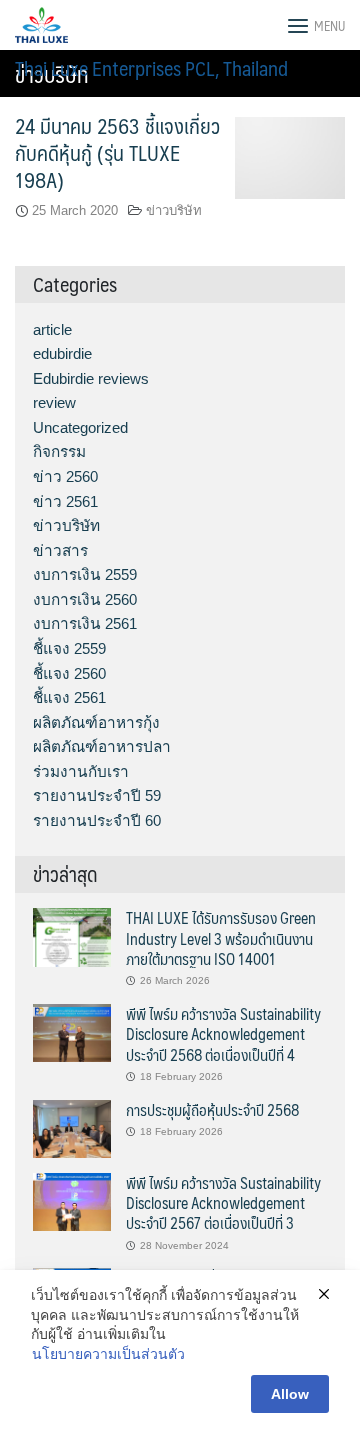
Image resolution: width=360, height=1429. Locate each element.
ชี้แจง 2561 (69, 697)
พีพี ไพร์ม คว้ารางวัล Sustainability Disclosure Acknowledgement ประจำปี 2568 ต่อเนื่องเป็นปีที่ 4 (223, 1034)
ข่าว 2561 (65, 501)
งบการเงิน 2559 (85, 574)
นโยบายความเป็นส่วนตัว (108, 1354)
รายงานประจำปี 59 (97, 795)
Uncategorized (80, 427)
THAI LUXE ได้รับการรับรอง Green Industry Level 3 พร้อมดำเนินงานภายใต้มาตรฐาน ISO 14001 (221, 938)
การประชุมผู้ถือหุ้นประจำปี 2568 (212, 1109)
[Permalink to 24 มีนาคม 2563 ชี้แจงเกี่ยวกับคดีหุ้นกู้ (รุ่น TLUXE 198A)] (290, 156)
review (54, 402)
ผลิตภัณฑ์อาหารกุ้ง (96, 722)
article (52, 329)
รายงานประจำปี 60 (97, 820)
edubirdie (62, 353)
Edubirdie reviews (91, 378)
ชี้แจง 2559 (69, 648)
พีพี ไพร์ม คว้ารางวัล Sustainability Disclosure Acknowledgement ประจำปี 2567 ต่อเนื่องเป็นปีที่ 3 (223, 1203)
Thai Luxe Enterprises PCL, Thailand (151, 68)
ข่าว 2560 (65, 476)
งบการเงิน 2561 (85, 623)
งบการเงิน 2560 (85, 599)
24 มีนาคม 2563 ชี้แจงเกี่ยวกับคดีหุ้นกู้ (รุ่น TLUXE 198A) (117, 152)
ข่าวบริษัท (174, 210)
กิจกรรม (59, 451)
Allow (290, 1394)
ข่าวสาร (60, 550)
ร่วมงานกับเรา (81, 771)
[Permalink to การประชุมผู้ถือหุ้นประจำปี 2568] (72, 1127)
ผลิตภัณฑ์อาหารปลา (102, 746)
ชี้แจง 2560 (69, 673)
